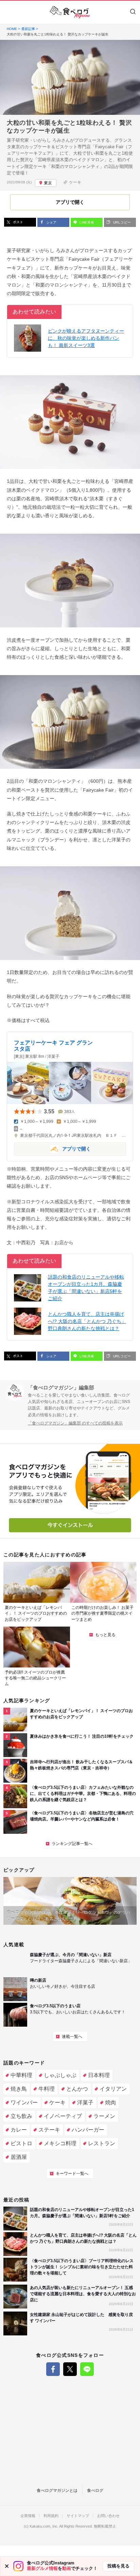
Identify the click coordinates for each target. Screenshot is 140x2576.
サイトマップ (78, 2516)
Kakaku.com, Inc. (44, 2526)
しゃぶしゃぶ (60, 2075)
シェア (51, 222)
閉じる (7, 2566)
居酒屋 (19, 2157)
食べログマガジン (70, 12)
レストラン (102, 2143)
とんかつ (77, 2089)
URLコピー (121, 222)
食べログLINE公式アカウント (87, 2369)
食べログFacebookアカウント (53, 2369)
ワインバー (24, 2102)
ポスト (17, 222)
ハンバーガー (88, 2130)
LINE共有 (86, 222)
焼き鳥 (19, 2089)
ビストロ (21, 2143)
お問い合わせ (108, 2516)
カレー (19, 2130)
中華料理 (21, 2075)
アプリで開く (52, 1149)
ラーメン (104, 2116)
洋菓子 (85, 2102)
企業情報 (28, 2516)
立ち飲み (21, 2116)
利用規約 (51, 2516)
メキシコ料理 (60, 2143)
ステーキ (49, 2130)
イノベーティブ (63, 2116)
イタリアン (113, 2089)
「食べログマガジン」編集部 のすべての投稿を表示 (75, 1423)
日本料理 (99, 2075)
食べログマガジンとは (57, 2490)
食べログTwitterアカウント (70, 2369)
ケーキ (75, 182)
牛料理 (47, 2089)
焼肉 (110, 2102)
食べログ (95, 2490)
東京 (48, 183)
